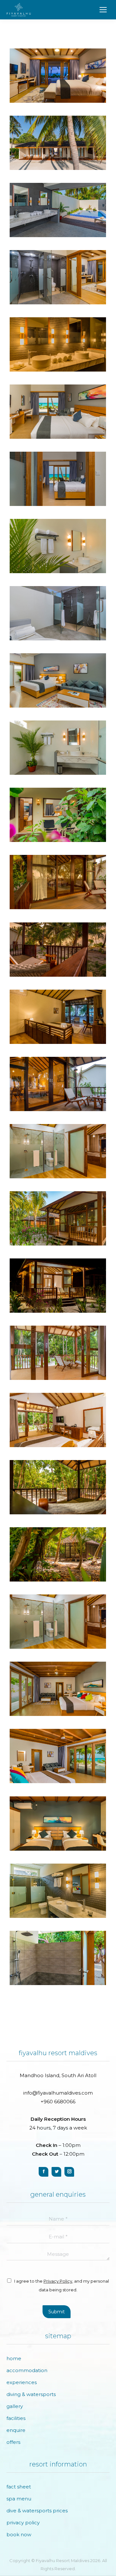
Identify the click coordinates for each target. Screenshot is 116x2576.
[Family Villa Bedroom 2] (58, 1824)
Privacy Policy (58, 2281)
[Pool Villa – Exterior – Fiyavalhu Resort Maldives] (58, 143)
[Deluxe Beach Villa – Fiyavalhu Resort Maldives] (58, 882)
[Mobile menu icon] (103, 10)
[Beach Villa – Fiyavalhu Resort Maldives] (58, 479)
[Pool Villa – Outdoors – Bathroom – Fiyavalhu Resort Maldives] (58, 210)
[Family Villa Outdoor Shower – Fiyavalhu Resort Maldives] (58, 1958)
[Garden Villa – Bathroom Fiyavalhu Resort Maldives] (58, 748)
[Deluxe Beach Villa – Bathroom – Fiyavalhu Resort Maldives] (58, 1151)
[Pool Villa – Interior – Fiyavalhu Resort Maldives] (58, 76)
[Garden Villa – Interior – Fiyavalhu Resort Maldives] (58, 680)
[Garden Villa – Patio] (58, 815)
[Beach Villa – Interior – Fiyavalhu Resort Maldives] (58, 412)
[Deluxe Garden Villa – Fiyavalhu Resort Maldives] (58, 1353)
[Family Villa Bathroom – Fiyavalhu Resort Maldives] (58, 1891)
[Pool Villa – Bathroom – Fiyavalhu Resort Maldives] (58, 277)
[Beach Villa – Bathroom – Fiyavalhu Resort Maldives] (58, 546)
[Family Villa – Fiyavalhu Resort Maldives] (58, 1689)
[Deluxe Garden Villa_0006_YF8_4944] (58, 1622)
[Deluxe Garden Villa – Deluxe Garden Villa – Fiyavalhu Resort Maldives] (58, 1286)
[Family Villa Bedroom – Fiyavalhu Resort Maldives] (58, 1756)
